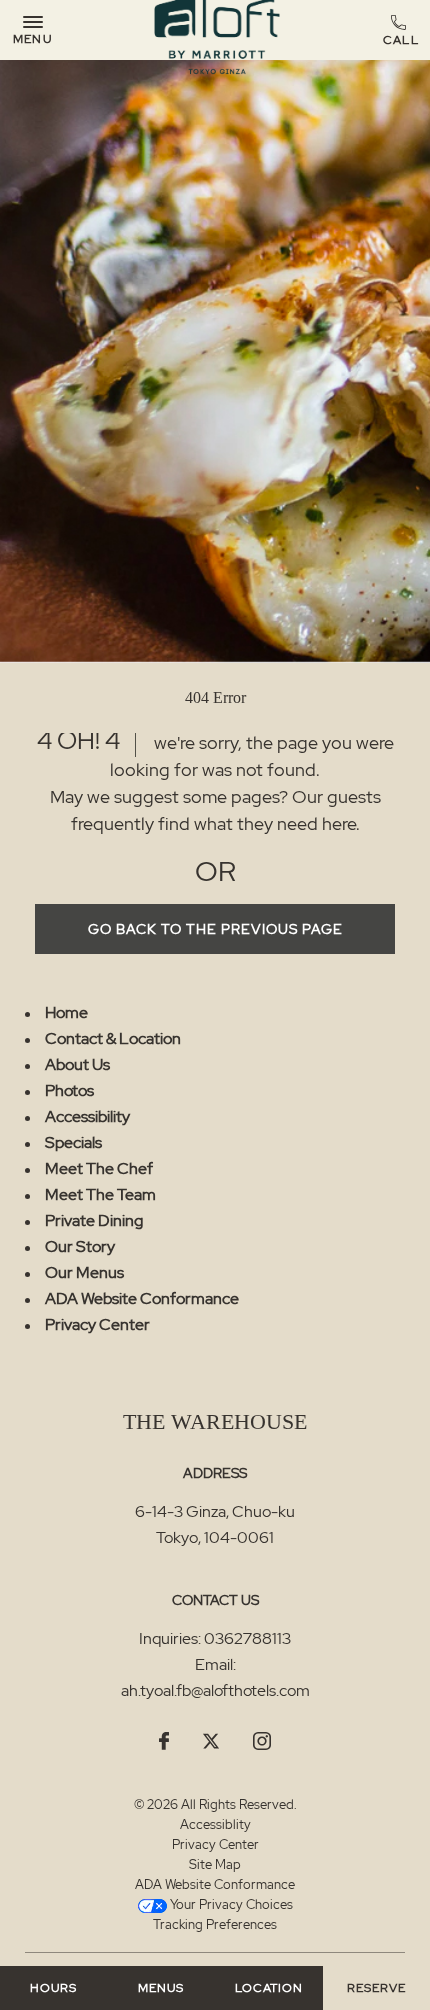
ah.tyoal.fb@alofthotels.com (215, 1690)
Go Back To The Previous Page (215, 929)
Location (269, 1988)
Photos (69, 1090)
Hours (53, 1988)
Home (66, 1012)
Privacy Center (97, 1324)
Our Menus (84, 1272)
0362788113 (401, 31)
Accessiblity (215, 1824)
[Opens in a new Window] (164, 1742)
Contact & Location (113, 1038)
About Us (77, 1064)
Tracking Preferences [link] (215, 1924)
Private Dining (94, 1220)
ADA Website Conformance (142, 1298)
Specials (73, 1142)
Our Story (80, 1246)
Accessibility (87, 1116)
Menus (161, 1988)
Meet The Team (100, 1194)
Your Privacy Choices (230, 1904)
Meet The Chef (99, 1168)
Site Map (215, 1864)
